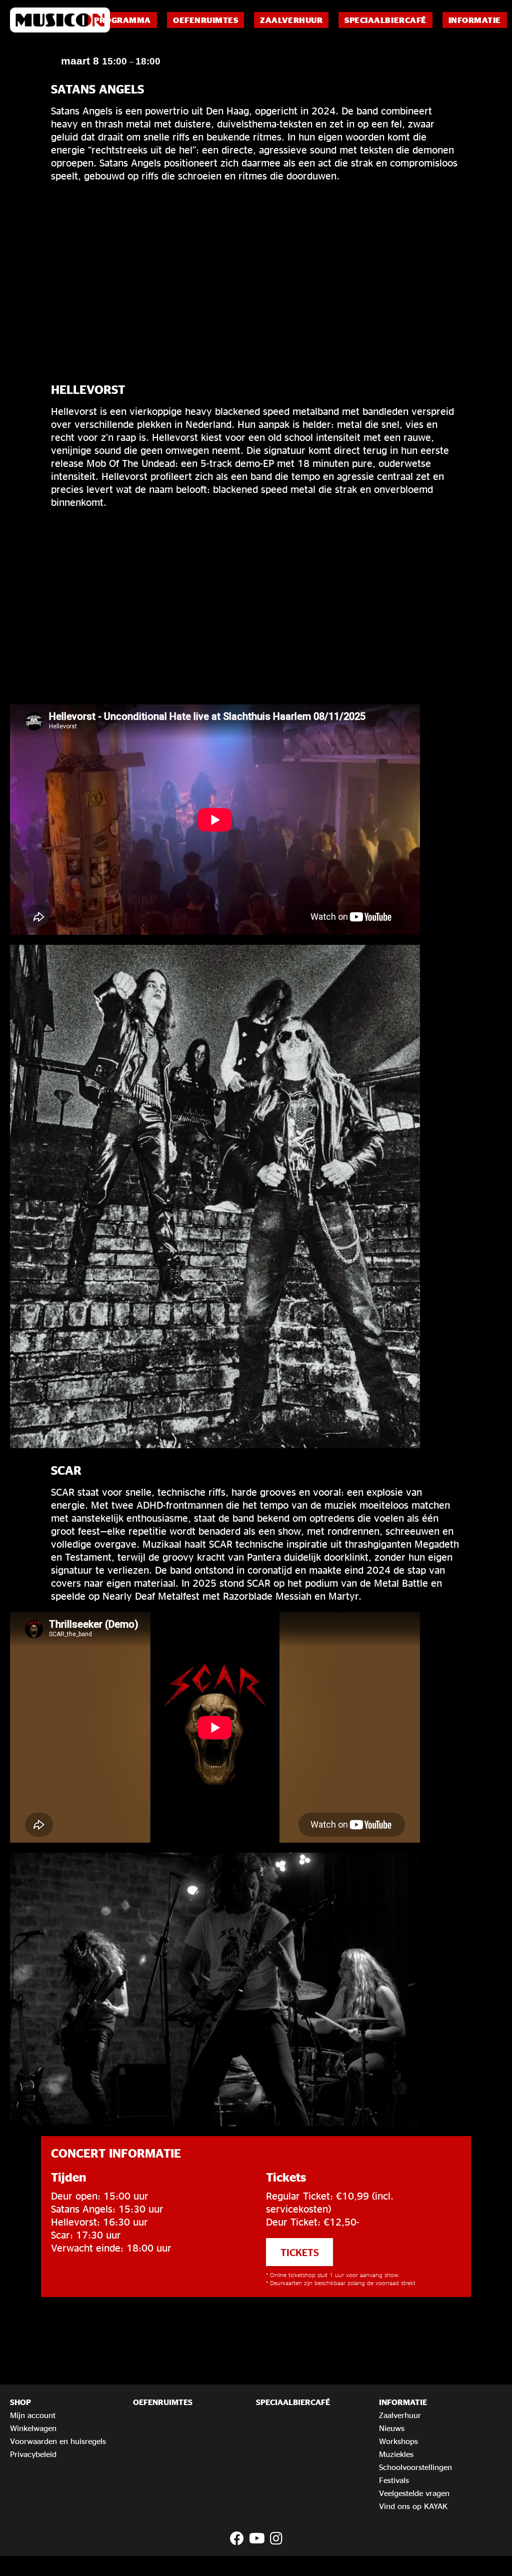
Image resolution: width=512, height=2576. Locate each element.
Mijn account (33, 2415)
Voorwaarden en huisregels (58, 2441)
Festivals (394, 2480)
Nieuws (392, 2428)
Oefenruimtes (205, 20)
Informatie (475, 20)
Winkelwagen (33, 2428)
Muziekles (396, 2454)
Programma (122, 20)
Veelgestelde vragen (414, 2493)
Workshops (398, 2441)
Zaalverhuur (291, 20)
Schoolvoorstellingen (415, 2467)
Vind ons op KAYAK (413, 2506)
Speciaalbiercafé (385, 20)
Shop (20, 2402)
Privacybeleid (33, 2454)
